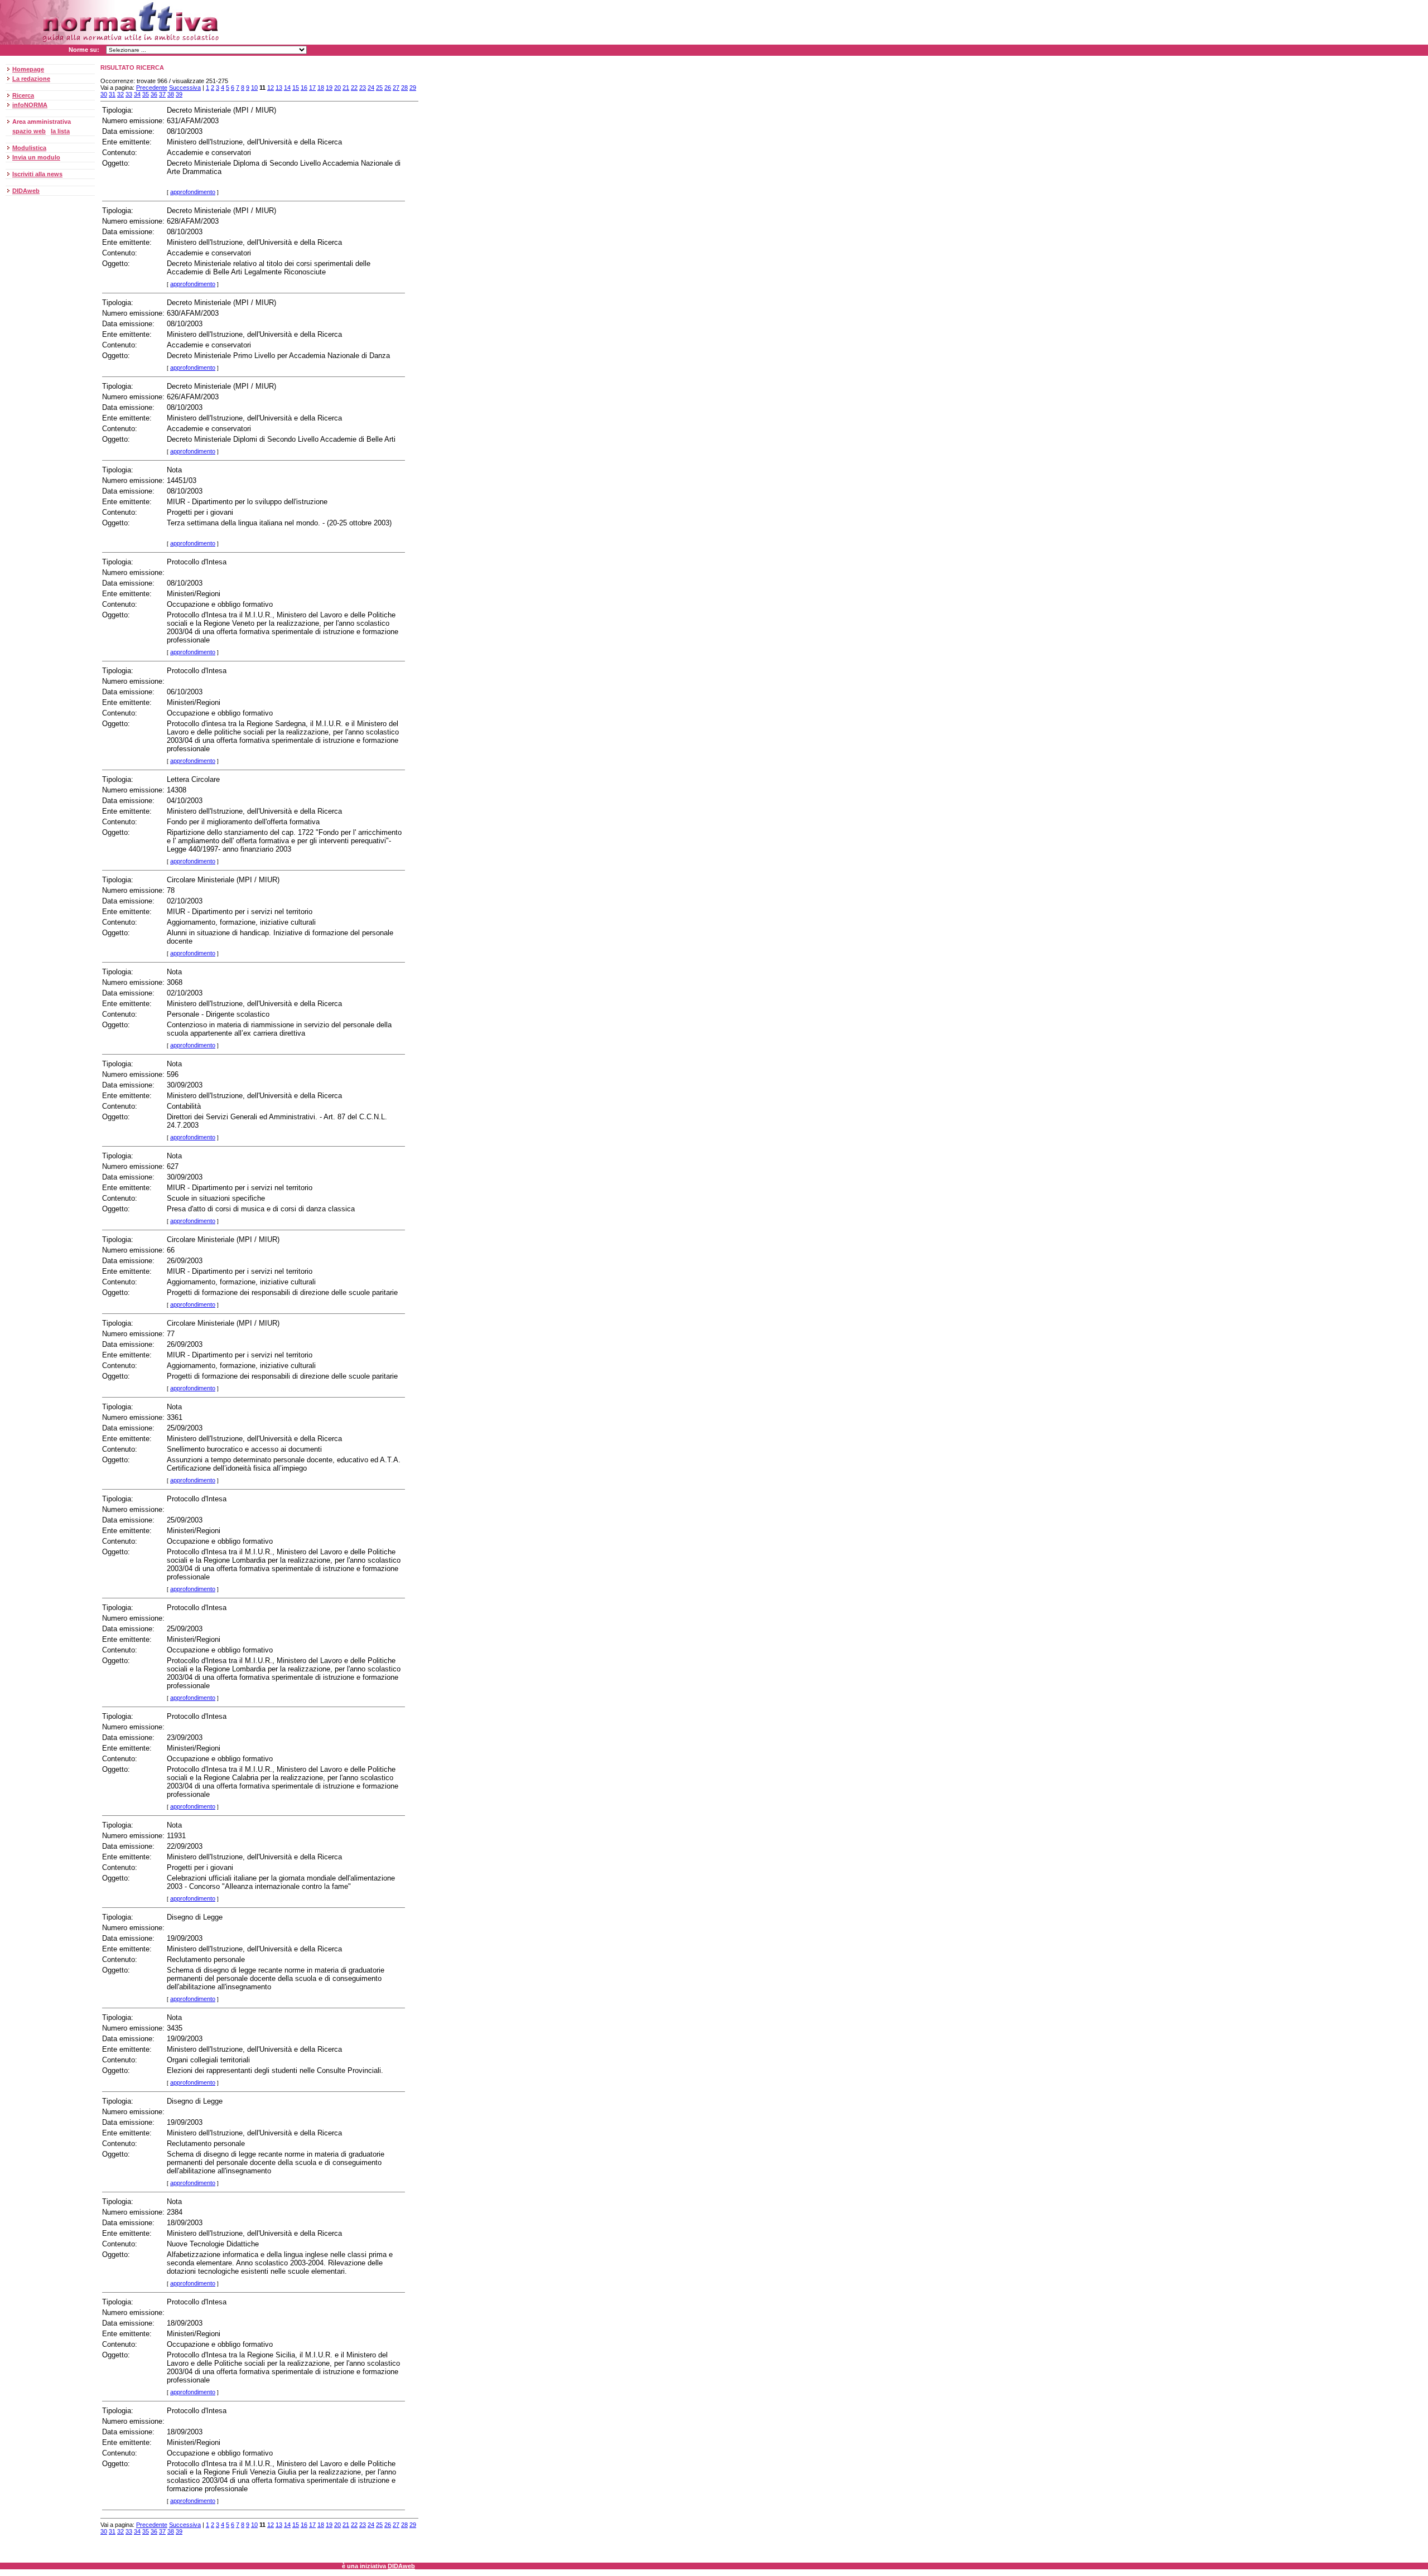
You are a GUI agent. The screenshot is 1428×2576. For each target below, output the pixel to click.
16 (304, 88)
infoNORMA (30, 105)
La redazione (31, 79)
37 (162, 94)
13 (279, 88)
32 (120, 94)
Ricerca (23, 95)
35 (146, 94)
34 (137, 94)
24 (371, 88)
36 (154, 94)
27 (396, 88)
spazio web (29, 131)
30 (104, 94)
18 (321, 88)
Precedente (152, 88)
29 (413, 88)
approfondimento (193, 192)
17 (312, 88)
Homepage (28, 69)
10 (254, 88)
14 (287, 88)
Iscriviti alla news (37, 174)
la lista (60, 131)
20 (337, 88)
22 (354, 88)
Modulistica (29, 148)
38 (171, 94)
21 (346, 88)
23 (363, 88)
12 (271, 88)
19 (329, 88)
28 (404, 88)
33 (129, 94)
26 (388, 88)
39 (179, 94)
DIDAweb (26, 191)
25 (379, 88)
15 (296, 88)
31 (112, 94)
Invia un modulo (36, 157)
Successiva (185, 88)
